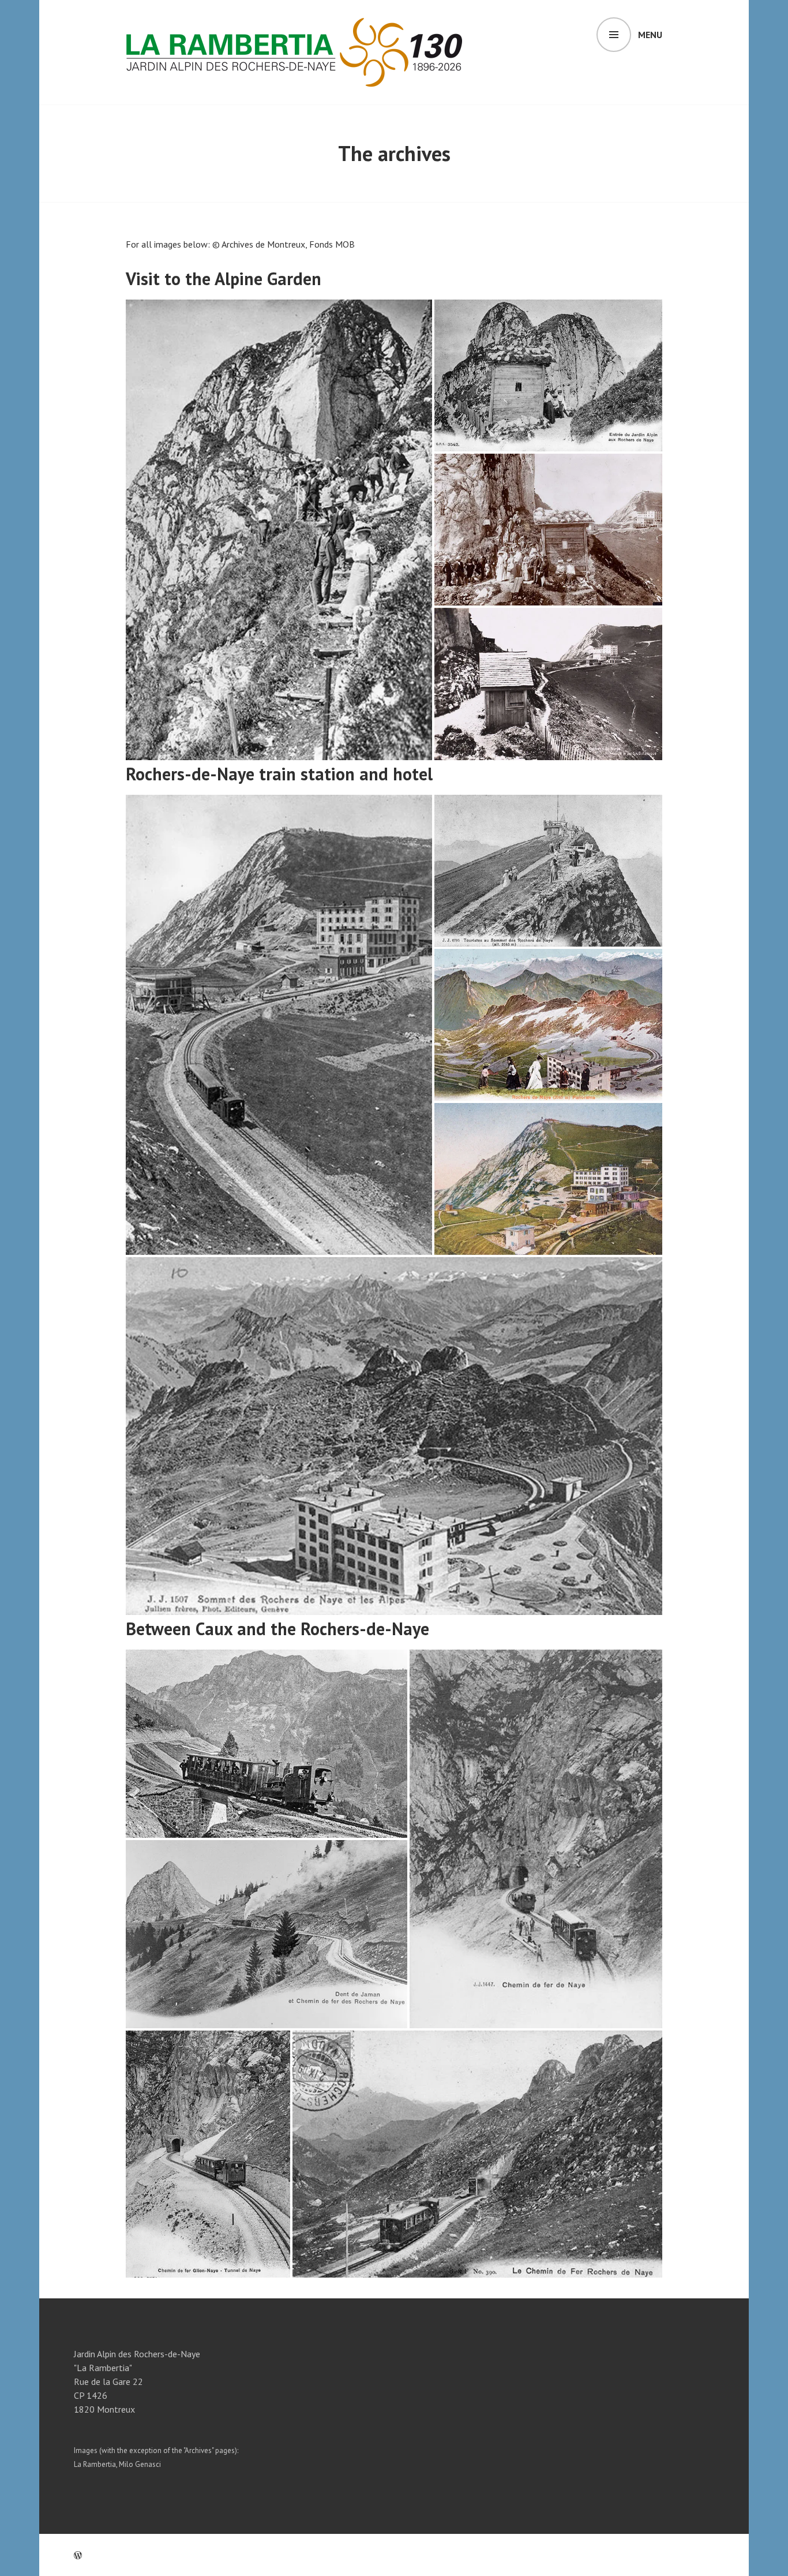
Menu (650, 35)
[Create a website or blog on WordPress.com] (78, 2555)
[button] (279, 530)
